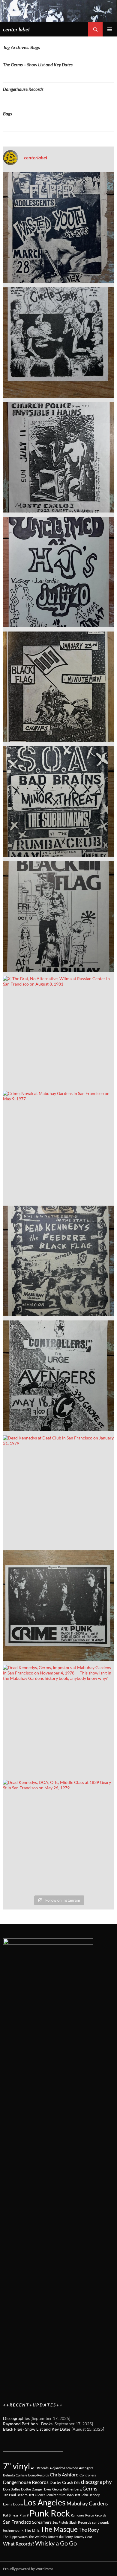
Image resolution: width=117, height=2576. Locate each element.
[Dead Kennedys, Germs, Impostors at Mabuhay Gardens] (58, 1720)
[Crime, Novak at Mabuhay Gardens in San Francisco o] (58, 1146)
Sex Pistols (60, 2522)
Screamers (42, 2522)
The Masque (59, 2529)
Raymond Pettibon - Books (28, 2424)
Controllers (88, 2475)
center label (16, 29)
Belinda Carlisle (15, 2475)
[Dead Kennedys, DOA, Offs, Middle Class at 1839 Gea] (58, 1835)
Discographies (16, 2418)
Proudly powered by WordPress (28, 2569)
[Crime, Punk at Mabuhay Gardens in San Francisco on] (58, 1605)
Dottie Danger (32, 2489)
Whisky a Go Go (56, 2543)
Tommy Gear (83, 2537)
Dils (77, 2483)
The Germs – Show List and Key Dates (38, 65)
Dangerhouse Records (23, 89)
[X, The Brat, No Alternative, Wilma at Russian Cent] (58, 1031)
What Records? (19, 2544)
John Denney (90, 2495)
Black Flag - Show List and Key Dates (37, 2429)
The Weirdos (38, 2537)
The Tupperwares (15, 2537)
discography (96, 2482)
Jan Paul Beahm (15, 2495)
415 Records (40, 2468)
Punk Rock (50, 2513)
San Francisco (17, 2522)
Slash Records (80, 2522)
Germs (90, 2489)
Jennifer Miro (56, 2495)
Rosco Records (96, 2515)
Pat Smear (11, 2515)
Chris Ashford (64, 2474)
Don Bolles (12, 2489)
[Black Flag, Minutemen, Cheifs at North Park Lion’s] (58, 687)
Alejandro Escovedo (64, 2468)
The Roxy (89, 2530)
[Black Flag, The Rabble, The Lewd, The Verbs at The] (58, 916)
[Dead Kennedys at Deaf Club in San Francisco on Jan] (58, 1491)
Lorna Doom (13, 2504)
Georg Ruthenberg (67, 2489)
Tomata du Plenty (60, 2537)
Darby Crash (61, 2482)
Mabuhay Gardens (87, 2503)
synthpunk (100, 2522)
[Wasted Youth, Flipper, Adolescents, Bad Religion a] (58, 228)
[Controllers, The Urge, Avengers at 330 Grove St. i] (58, 1376)
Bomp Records (39, 2475)
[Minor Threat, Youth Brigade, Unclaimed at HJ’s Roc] (58, 572)
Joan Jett (73, 2495)
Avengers (86, 2468)
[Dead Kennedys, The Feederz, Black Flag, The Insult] (58, 1261)
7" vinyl (16, 2466)
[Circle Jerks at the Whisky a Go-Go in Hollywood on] (58, 342)
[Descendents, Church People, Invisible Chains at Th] (58, 457)
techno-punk (13, 2530)
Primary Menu (110, 29)
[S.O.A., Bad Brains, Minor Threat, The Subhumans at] (58, 802)
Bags (7, 114)
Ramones (78, 2515)
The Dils (32, 2530)
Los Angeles (45, 2502)
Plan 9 (24, 2515)
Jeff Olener (37, 2495)
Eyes (48, 2489)
